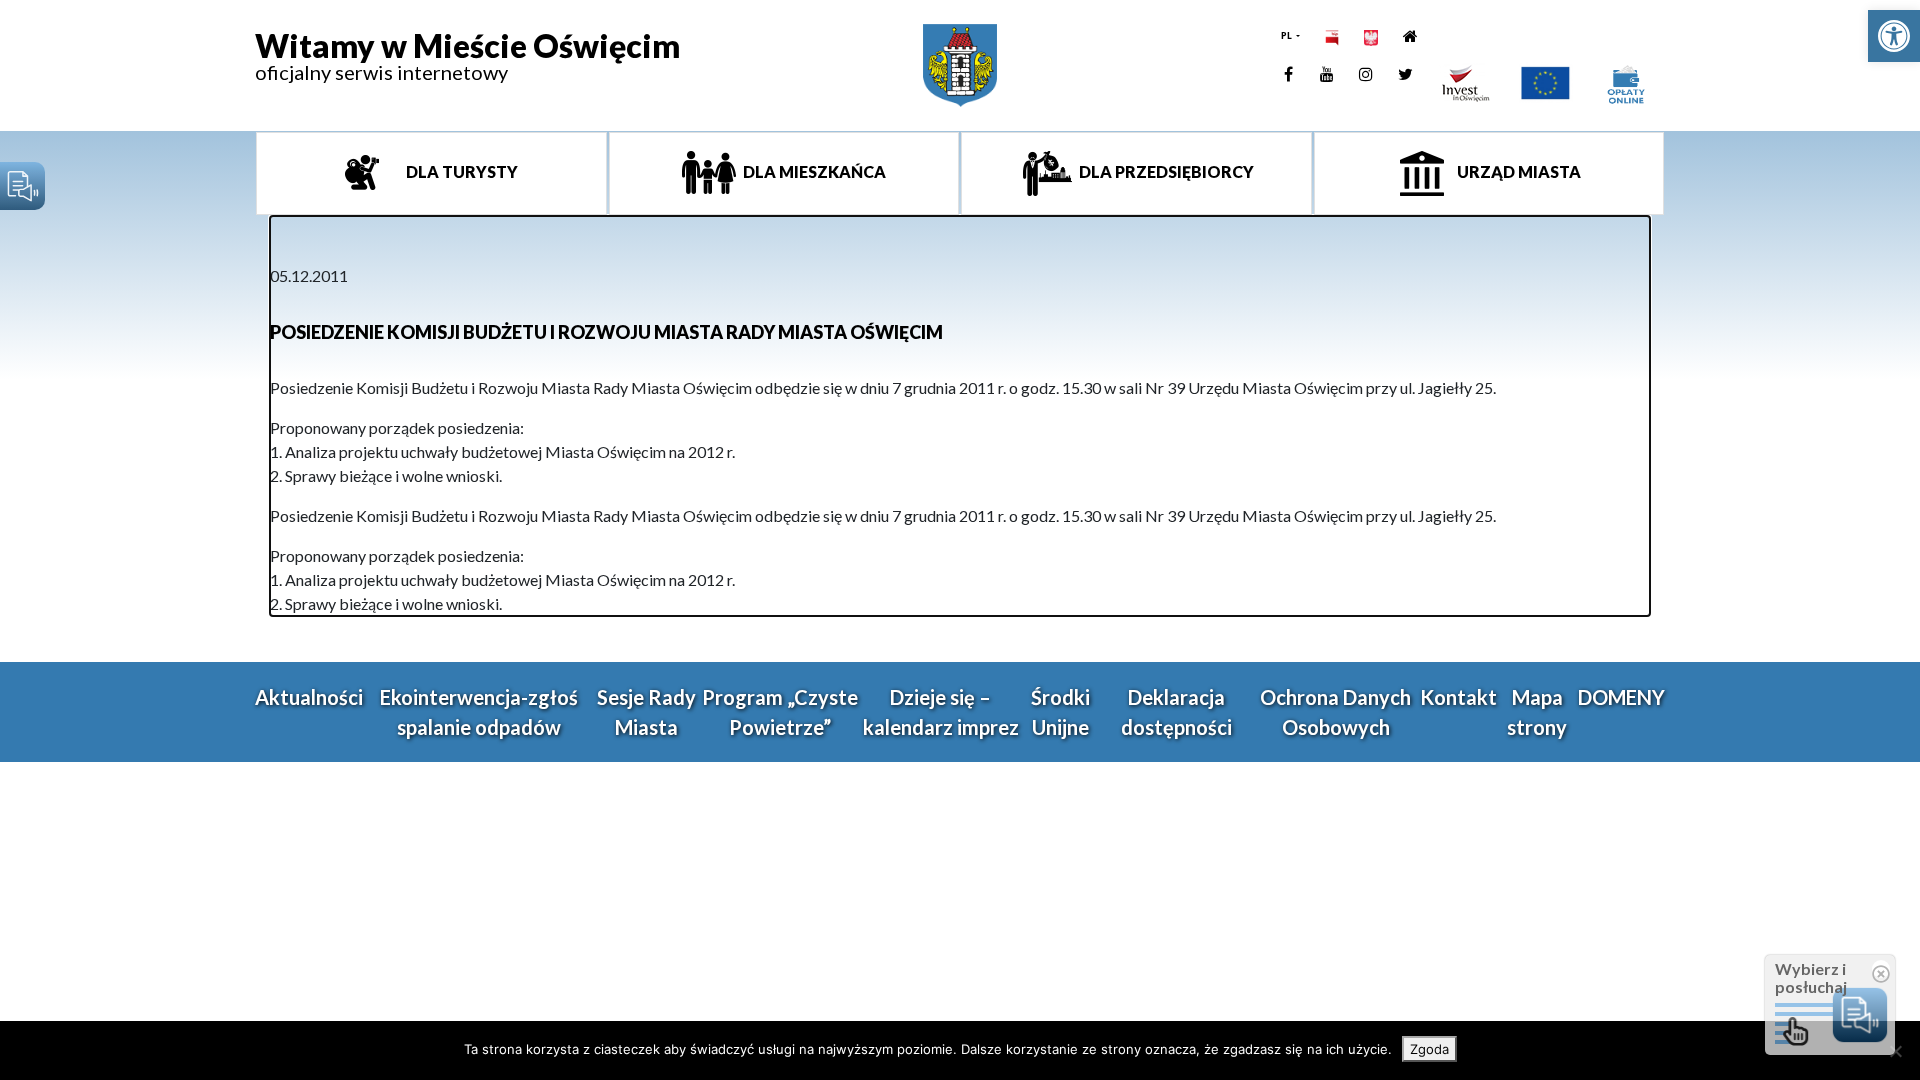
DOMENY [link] (1621, 697)
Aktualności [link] (309, 697)
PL (1287, 35)
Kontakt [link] (1458, 697)
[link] (1894, 36)
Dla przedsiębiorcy (1165, 171)
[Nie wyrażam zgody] (1895, 1051)
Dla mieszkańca (813, 171)
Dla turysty (460, 171)
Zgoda (1429, 1049)
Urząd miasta (1517, 171)
